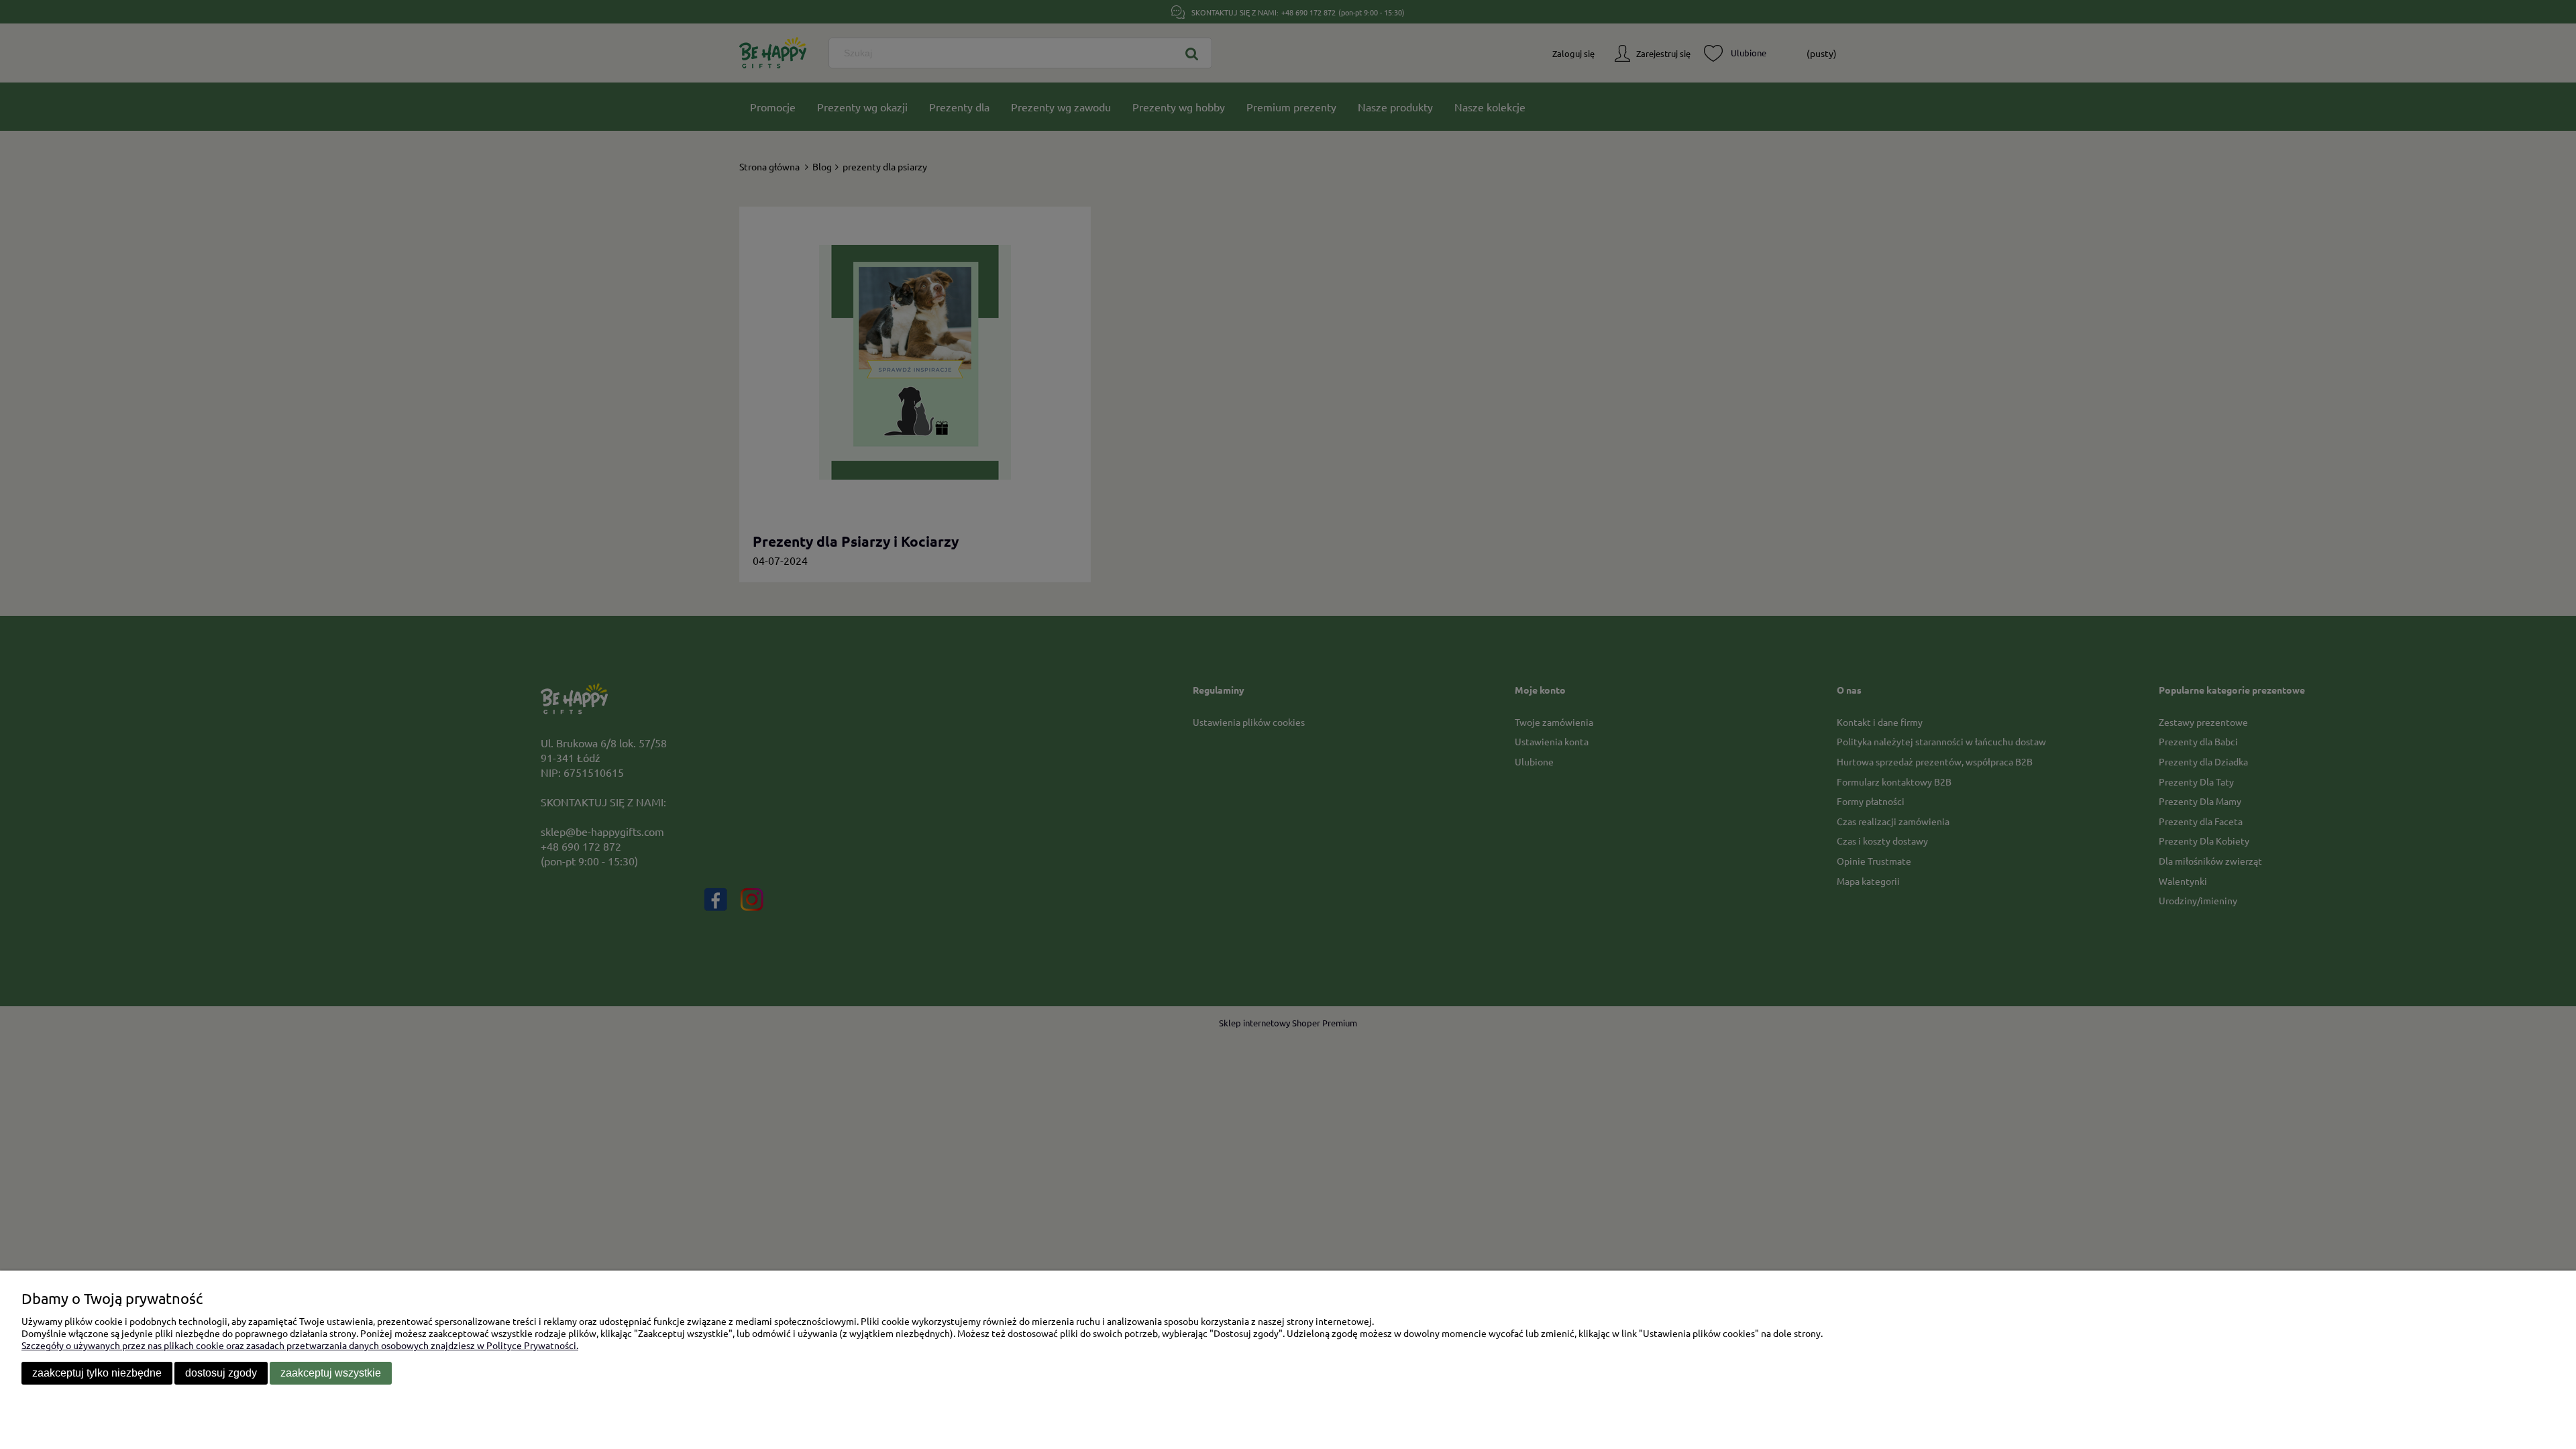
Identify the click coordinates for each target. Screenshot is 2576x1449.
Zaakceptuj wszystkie (331, 1373)
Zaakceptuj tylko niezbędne (97, 1373)
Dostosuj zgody (221, 1373)
